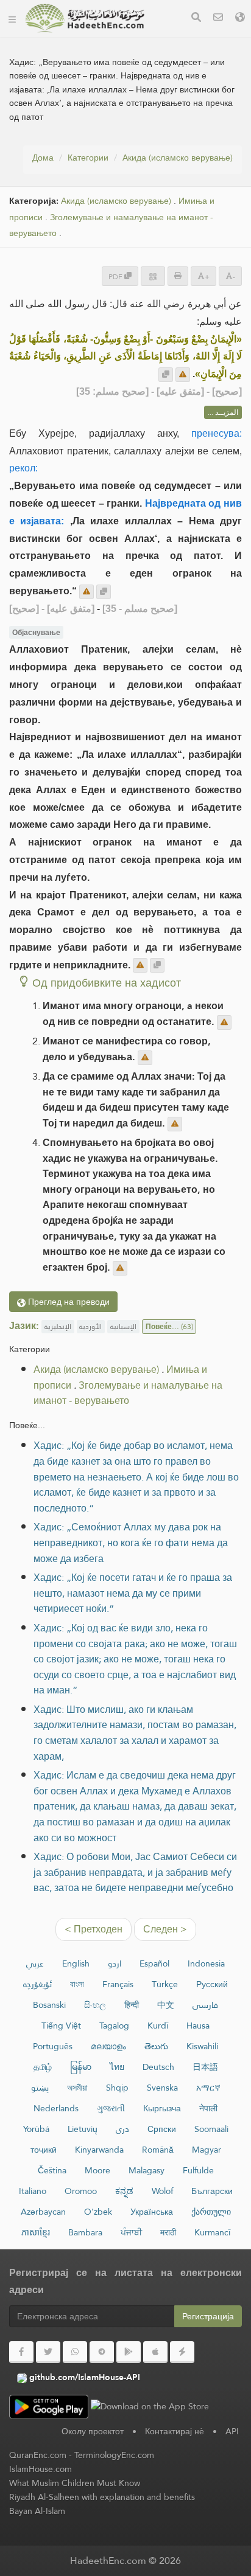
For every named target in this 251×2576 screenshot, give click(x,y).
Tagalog (114, 2026)
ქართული (211, 2212)
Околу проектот (93, 2431)
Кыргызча (162, 2108)
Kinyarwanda (99, 2150)
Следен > (165, 1929)
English (76, 1963)
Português (53, 2046)
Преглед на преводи (68, 1302)
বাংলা (77, 1984)
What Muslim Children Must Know (75, 2483)
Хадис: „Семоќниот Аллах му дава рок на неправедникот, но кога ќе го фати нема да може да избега (131, 1543)
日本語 (205, 2067)
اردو (115, 1963)
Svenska (162, 2088)
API (232, 2431)
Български (212, 2191)
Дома (43, 158)
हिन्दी (132, 2005)
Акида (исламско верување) (178, 158)
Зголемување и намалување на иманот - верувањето (128, 1393)
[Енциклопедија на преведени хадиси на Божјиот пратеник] (85, 18)
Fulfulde (198, 2170)
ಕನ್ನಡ (124, 2191)
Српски (162, 2129)
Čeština (52, 2170)
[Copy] (166, 375)
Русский (212, 1984)
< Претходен (94, 1929)
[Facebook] (21, 2352)
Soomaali (211, 2129)
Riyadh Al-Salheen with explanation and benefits (102, 2497)
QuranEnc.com (38, 2455)
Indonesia (206, 1963)
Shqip (117, 2088)
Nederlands (56, 2108)
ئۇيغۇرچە (37, 1984)
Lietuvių (83, 2129)
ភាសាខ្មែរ (36, 2232)
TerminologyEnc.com (114, 2455)
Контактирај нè (175, 2431)
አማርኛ (208, 2088)
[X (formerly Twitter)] (48, 2352)
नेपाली (208, 2108)
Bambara (85, 2232)
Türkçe (165, 1984)
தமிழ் (43, 2067)
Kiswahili (202, 2046)
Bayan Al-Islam (37, 2511)
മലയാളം (108, 2046)
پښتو (40, 2088)
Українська (152, 2212)
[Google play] (129, 2352)
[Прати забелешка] (183, 375)
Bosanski (49, 2005)
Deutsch (158, 2067)
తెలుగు (156, 2046)
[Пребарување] (196, 19)
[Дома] (12, 18)
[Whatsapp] (75, 2352)
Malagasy (147, 2170)
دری (122, 2129)
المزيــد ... (223, 412)
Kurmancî (212, 2232)
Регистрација (208, 2316)
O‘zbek (98, 2212)
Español (154, 1963)
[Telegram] (102, 2352)
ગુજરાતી (111, 2108)
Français (118, 1984)
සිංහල (95, 2005)
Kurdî (158, 2026)
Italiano (33, 2191)
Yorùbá (36, 2129)
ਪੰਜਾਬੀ (131, 2232)
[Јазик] (240, 19)
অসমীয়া (77, 2088)
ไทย (117, 2067)
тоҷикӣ (44, 2150)
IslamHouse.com (41, 2469)
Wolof (162, 2191)
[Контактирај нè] (218, 19)
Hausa (198, 2026)
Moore (97, 2170)
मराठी (168, 2232)
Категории (88, 158)
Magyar (207, 2150)
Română (158, 2150)
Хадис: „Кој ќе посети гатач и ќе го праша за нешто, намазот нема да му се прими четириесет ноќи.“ (133, 1593)
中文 (166, 2005)
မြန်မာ (81, 2067)
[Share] (153, 276)
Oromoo (81, 2191)
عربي (35, 1963)
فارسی (205, 2005)
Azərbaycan (43, 2212)
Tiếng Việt (61, 2026)
